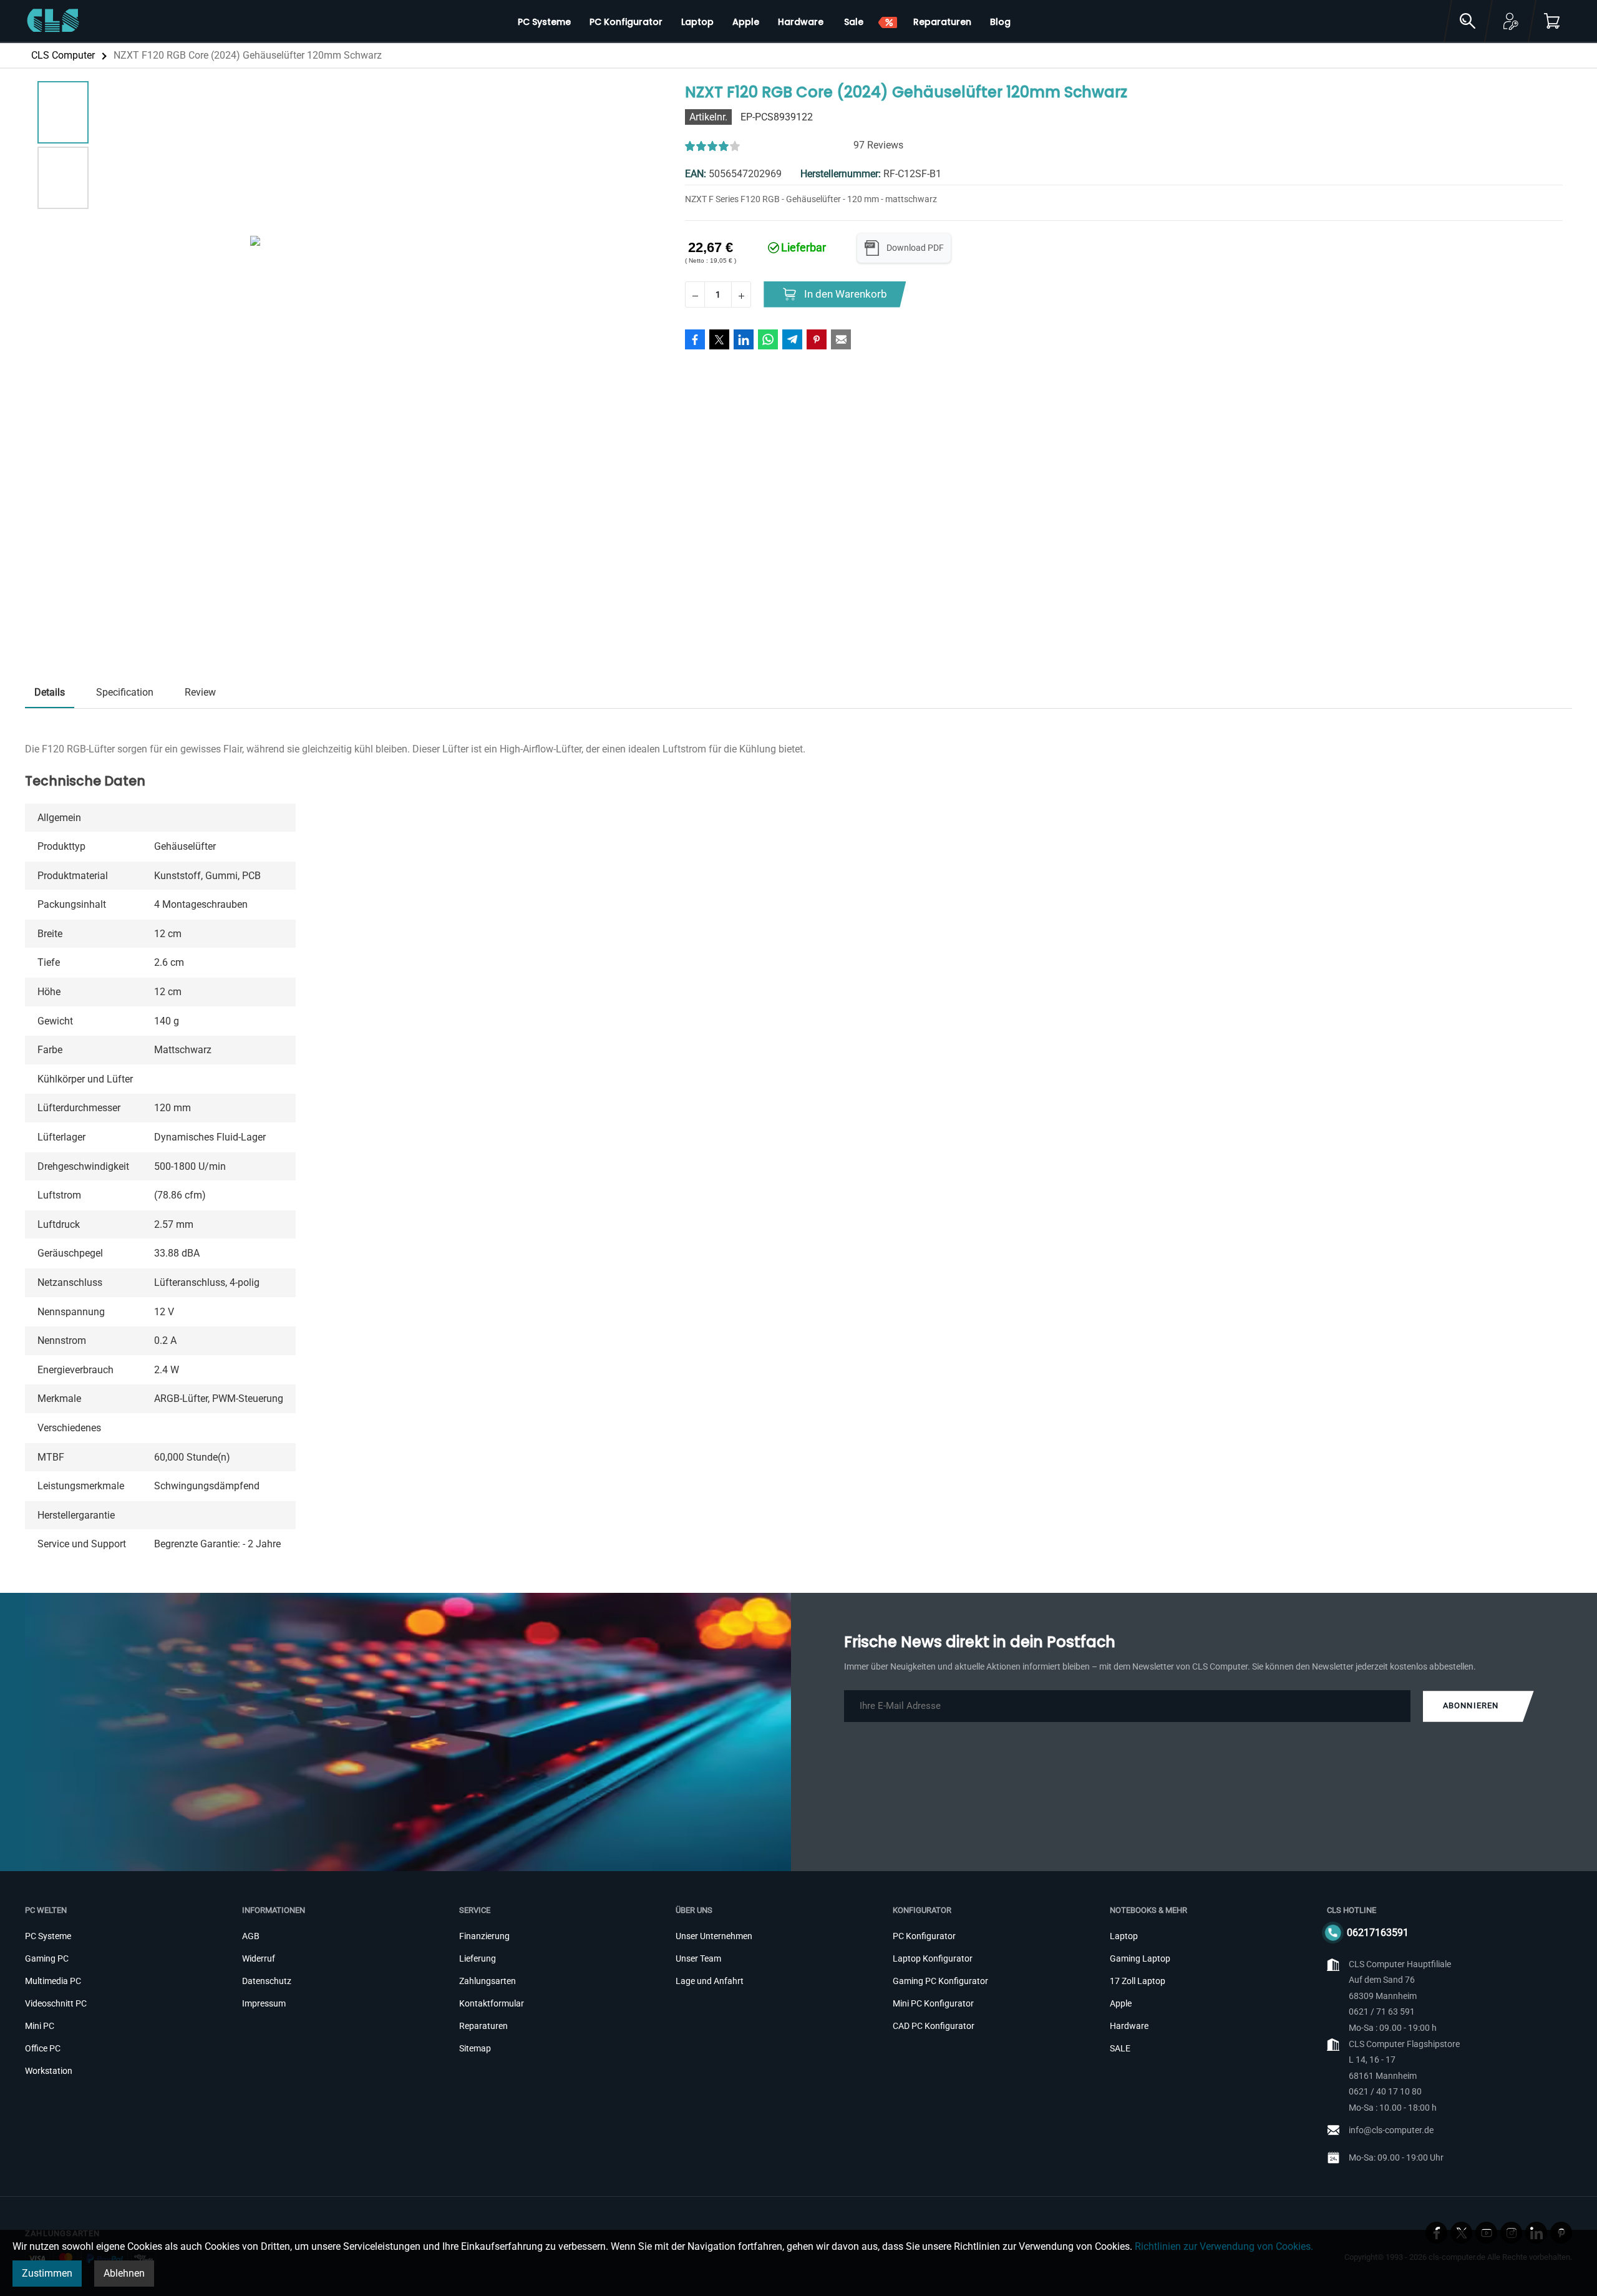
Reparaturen (483, 2026)
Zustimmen (47, 2273)
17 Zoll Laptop (1138, 1981)
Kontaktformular (492, 2003)
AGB (251, 1936)
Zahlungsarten (488, 1981)
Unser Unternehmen (714, 1936)
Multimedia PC (53, 1981)
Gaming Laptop (1140, 1958)
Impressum (264, 2003)
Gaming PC (47, 1958)
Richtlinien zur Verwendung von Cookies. (1224, 2246)
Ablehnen (124, 2273)
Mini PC (40, 2026)
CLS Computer (63, 55)
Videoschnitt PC (56, 2003)
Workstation (49, 2071)
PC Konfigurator (924, 1936)
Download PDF (915, 248)
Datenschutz (267, 1981)
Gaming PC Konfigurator (940, 1981)
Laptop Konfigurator (933, 1958)
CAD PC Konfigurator (934, 2026)
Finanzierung (484, 1936)
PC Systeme (48, 1936)
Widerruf (259, 1958)
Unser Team (698, 1958)
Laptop (1124, 1936)
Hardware (1129, 2026)
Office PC (43, 2048)
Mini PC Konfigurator (933, 2003)
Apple (1121, 2003)
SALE (1120, 2048)
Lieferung (478, 1958)
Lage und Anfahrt (710, 1981)
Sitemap (475, 2048)
